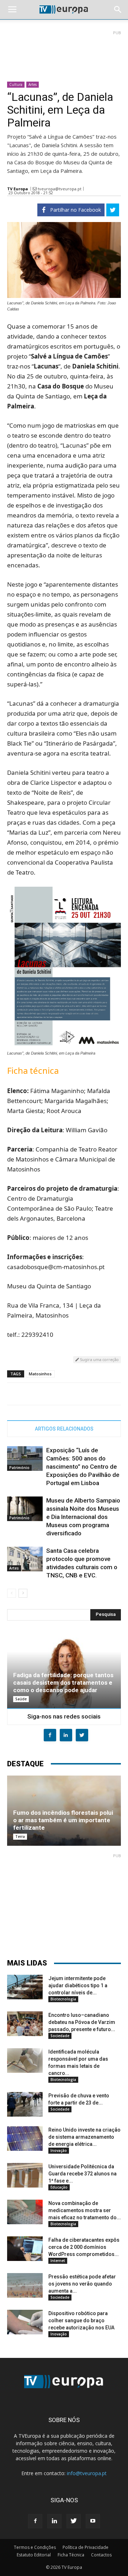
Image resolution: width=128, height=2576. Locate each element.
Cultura (16, 84)
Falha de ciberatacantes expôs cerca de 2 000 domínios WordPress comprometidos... (84, 2247)
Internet (58, 2261)
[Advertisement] (64, 53)
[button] (118, 10)
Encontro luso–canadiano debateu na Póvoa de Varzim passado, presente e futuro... (82, 2022)
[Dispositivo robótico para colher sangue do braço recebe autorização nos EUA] (25, 2322)
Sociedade (60, 2036)
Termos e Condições (35, 2547)
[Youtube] (93, 2521)
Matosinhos (40, 1374)
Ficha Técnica (71, 2555)
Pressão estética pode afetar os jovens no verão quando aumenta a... (82, 2284)
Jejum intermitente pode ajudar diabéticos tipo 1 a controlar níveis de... (78, 1985)
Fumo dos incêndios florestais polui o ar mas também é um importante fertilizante (63, 1820)
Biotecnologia (63, 1999)
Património (19, 1468)
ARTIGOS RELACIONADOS (64, 1429)
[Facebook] (35, 2521)
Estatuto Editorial (34, 2555)
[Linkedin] (54, 2521)
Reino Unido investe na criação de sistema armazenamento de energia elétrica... (84, 2137)
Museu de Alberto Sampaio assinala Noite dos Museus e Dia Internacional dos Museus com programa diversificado (83, 1517)
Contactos (101, 2555)
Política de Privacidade (86, 2547)
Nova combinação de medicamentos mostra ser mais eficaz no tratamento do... (85, 2210)
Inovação (59, 2150)
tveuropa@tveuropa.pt (60, 189)
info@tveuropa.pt (87, 2473)
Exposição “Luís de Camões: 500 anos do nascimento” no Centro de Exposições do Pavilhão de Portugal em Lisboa (83, 1467)
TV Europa (18, 189)
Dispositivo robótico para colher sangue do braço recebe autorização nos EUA (81, 2320)
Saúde (21, 1699)
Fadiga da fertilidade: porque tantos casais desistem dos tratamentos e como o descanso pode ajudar (63, 1683)
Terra (20, 1836)
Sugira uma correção (99, 1359)
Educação (59, 2187)
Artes (33, 84)
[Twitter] (74, 2521)
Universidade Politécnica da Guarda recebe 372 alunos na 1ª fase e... (82, 2174)
